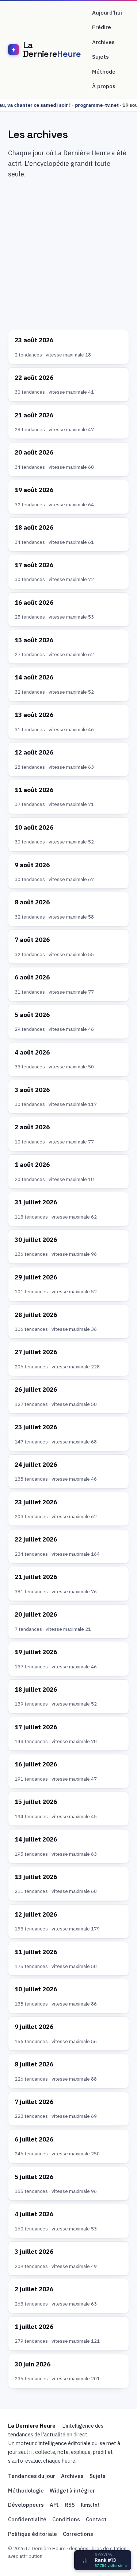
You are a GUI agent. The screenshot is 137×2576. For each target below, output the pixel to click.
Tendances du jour (32, 2476)
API (54, 2505)
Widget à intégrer (72, 2491)
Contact (96, 2519)
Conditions (66, 2519)
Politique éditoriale (33, 2534)
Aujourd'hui (107, 13)
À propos (104, 86)
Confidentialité (27, 2519)
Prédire (102, 27)
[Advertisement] (68, 256)
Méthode (104, 72)
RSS (70, 2505)
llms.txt (90, 2505)
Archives (103, 42)
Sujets (100, 57)
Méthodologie (26, 2491)
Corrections (78, 2534)
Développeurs (26, 2505)
